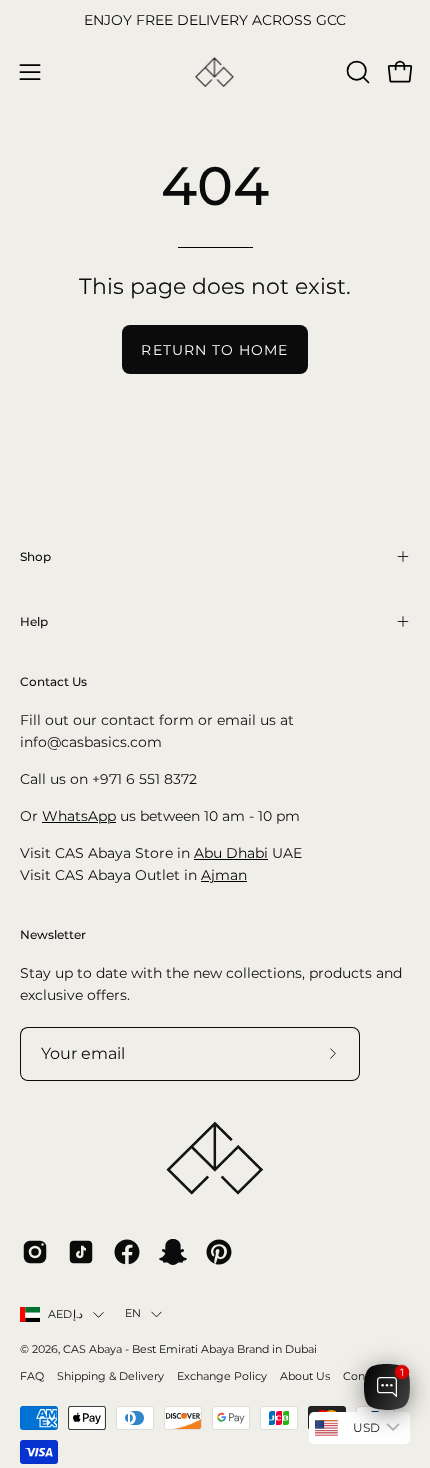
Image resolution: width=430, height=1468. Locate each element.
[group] (215, 21)
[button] (356, 72)
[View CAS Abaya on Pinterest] (219, 1252)
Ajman (224, 875)
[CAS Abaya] (215, 72)
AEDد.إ (65, 1314)
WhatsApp (79, 816)
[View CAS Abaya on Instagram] (35, 1252)
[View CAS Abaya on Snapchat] (173, 1252)
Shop (35, 556)
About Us (305, 1376)
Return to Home (214, 350)
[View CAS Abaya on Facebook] (127, 1252)
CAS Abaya (92, 1349)
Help (34, 621)
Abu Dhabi (231, 853)
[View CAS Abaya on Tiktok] (81, 1252)
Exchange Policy (222, 1376)
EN (133, 1313)
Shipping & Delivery (110, 1376)
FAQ (32, 1376)
